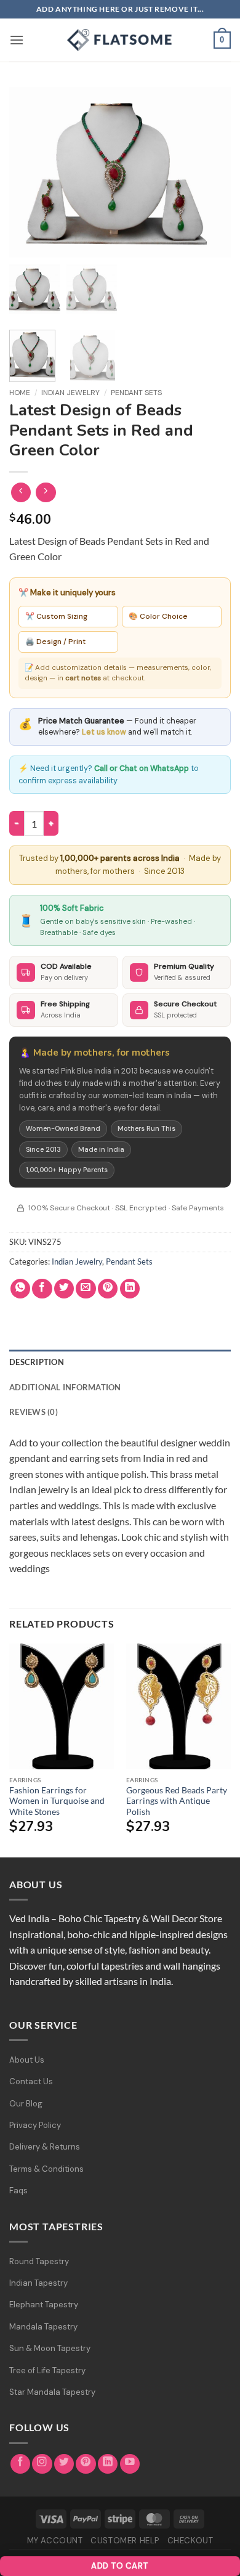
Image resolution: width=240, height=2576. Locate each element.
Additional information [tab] (65, 1387)
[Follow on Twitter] (64, 2464)
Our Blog (26, 2104)
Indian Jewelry (70, 393)
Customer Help (125, 2541)
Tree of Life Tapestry (47, 2370)
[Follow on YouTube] (130, 2464)
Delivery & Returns (45, 2147)
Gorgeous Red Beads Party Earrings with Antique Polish (177, 1801)
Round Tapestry (39, 2261)
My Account (55, 2541)
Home (20, 393)
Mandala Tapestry (43, 2327)
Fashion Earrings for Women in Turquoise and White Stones (57, 1801)
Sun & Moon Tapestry (50, 2348)
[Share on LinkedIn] (130, 1289)
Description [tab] (37, 1362)
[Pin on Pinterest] (108, 1289)
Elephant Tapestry (44, 2305)
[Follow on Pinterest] (86, 2464)
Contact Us (31, 2081)
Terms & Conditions (46, 2169)
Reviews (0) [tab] (34, 1412)
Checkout (190, 2541)
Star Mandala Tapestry (52, 2392)
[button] (17, 40)
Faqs (18, 2191)
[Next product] (21, 493)
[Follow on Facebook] (21, 2464)
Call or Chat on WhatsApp (142, 768)
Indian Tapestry (38, 2283)
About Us (27, 2060)
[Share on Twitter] (64, 1289)
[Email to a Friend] (86, 1289)
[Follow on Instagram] (42, 2464)
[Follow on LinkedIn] (108, 2464)
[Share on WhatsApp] (21, 1289)
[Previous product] (46, 493)
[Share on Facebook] (42, 1289)
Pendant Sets (136, 393)
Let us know (104, 732)
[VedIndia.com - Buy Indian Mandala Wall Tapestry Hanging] (120, 40)
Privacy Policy (35, 2125)
